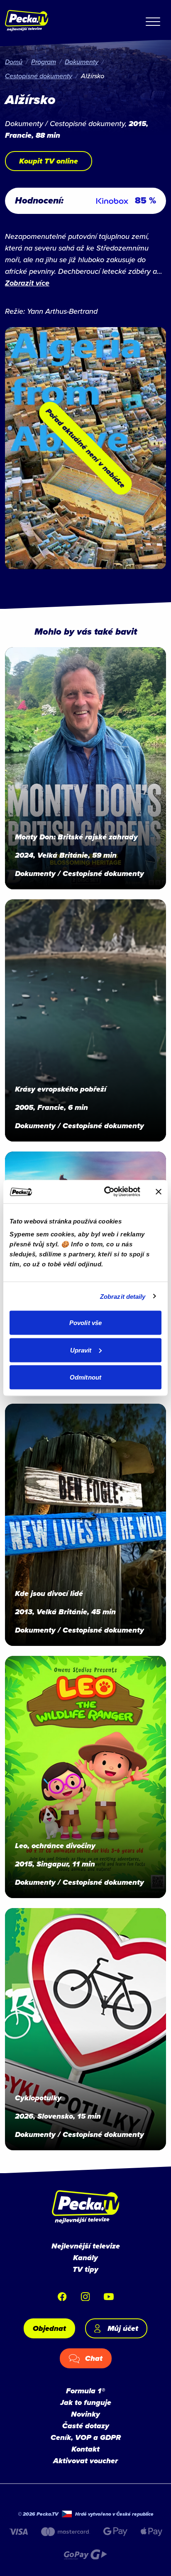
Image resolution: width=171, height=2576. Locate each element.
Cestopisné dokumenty (39, 76)
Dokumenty (82, 62)
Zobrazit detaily (123, 1296)
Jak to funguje (86, 2402)
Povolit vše (85, 1323)
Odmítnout (85, 1377)
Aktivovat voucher (85, 2461)
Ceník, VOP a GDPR (86, 2437)
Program (44, 62)
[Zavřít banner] (159, 1191)
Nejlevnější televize (86, 2246)
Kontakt (85, 2449)
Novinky (85, 2414)
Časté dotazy (86, 2426)
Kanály (85, 2258)
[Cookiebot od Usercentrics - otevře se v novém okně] (106, 1192)
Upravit (81, 1350)
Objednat (49, 2328)
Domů (14, 62)
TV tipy (85, 2269)
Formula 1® (85, 2391)
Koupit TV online (49, 161)
